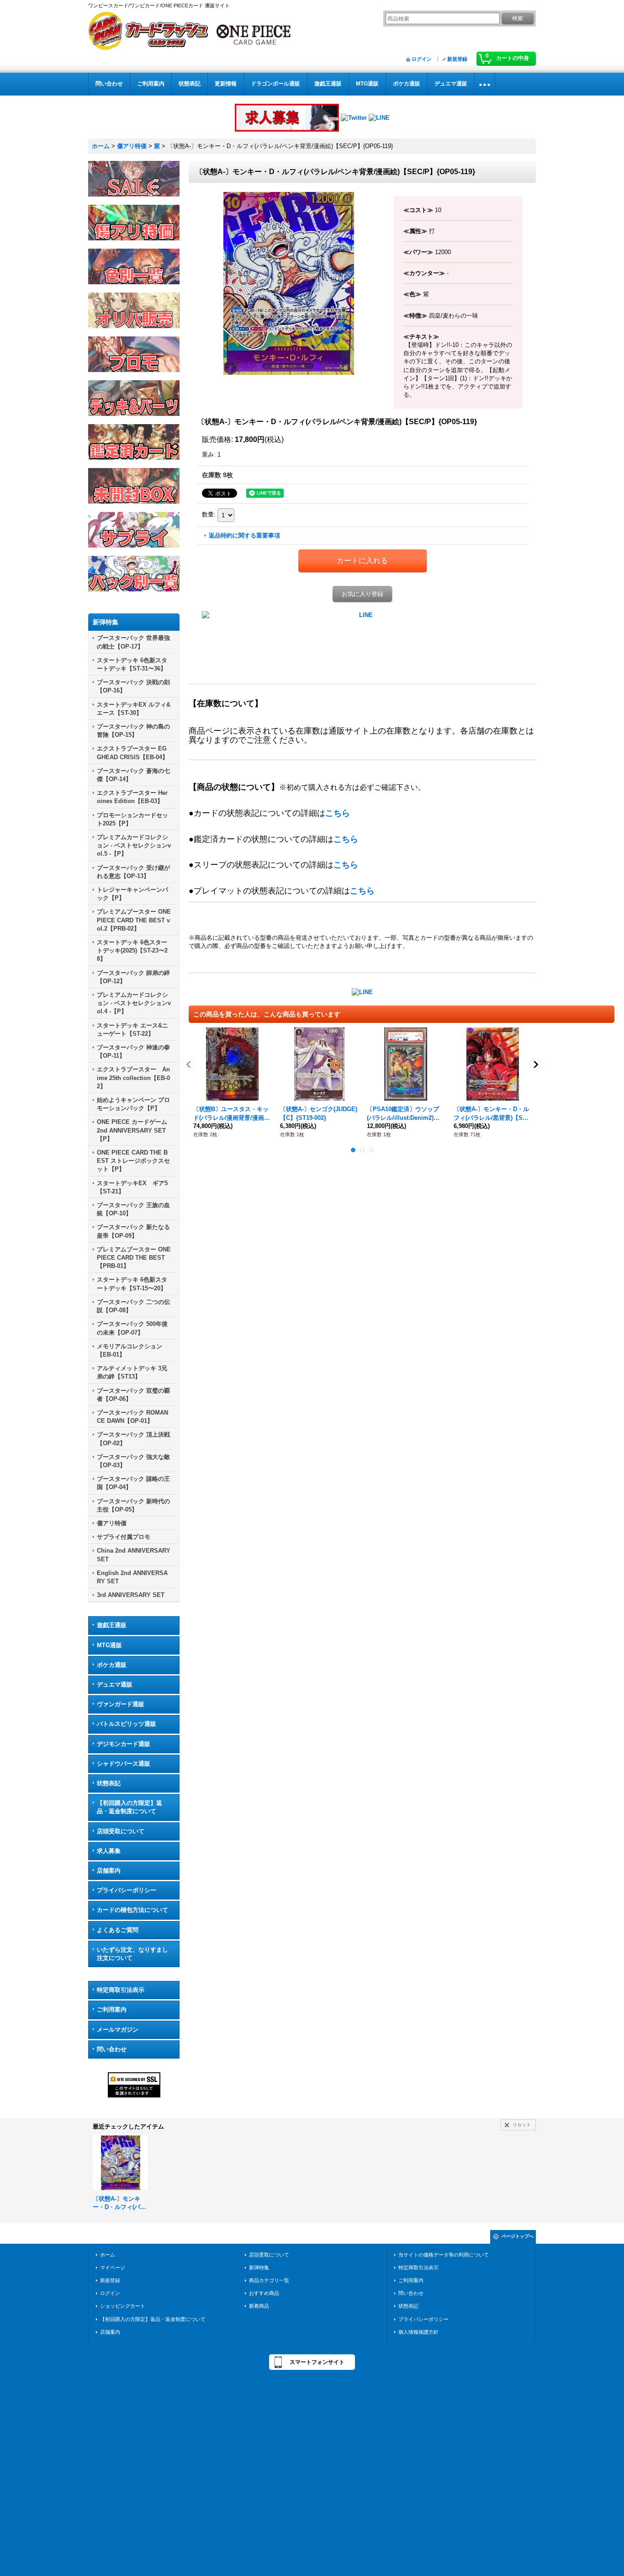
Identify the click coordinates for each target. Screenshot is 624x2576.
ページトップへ (518, 2236)
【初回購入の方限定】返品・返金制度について (130, 1807)
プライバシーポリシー (127, 1890)
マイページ (113, 2267)
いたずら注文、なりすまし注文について (132, 1954)
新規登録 (457, 59)
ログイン (422, 59)
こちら (338, 813)
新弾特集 (259, 2267)
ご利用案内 (112, 2009)
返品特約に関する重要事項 (244, 535)
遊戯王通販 (112, 1625)
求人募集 (109, 1851)
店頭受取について (121, 1831)
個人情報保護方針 (418, 2332)
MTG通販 (109, 1645)
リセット (522, 2125)
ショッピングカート (123, 2306)
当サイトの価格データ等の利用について (444, 2255)
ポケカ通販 (112, 1665)
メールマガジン (118, 2030)
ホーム (108, 2255)
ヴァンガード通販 (121, 1704)
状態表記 (109, 1783)
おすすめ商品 (264, 2293)
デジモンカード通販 (124, 1744)
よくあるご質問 (118, 1930)
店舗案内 (109, 1871)
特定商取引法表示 (121, 1990)
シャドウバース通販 (124, 1764)
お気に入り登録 (362, 594)
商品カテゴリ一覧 (269, 2280)
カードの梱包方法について (132, 1910)
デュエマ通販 (115, 1685)
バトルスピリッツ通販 (127, 1724)
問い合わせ (112, 2049)
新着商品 (259, 2306)
